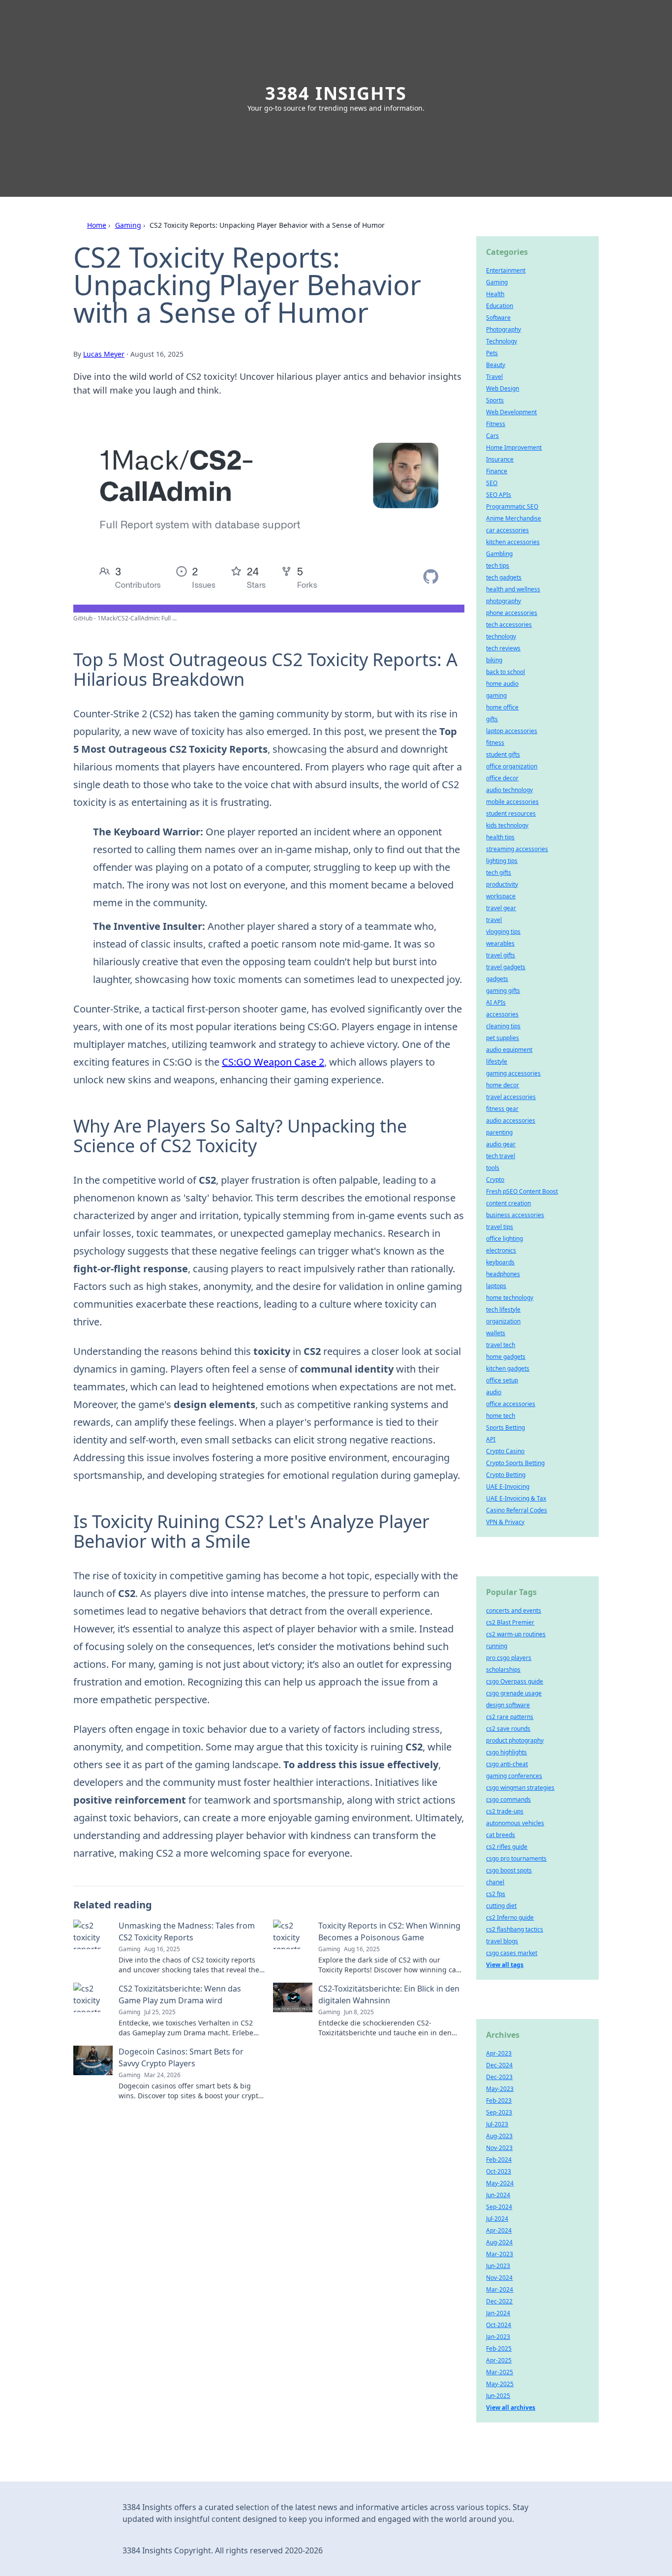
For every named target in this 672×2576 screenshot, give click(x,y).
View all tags (505, 1965)
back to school (505, 672)
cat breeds (501, 1835)
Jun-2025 (498, 2396)
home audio (502, 684)
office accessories (511, 1404)
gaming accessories (513, 1073)
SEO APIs (499, 495)
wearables (500, 943)
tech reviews (503, 648)
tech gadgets (504, 577)
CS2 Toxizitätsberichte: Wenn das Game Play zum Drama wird (180, 1994)
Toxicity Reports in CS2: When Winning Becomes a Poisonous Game (389, 1932)
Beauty (496, 365)
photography (504, 601)
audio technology (509, 790)
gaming (496, 695)
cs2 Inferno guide (510, 1917)
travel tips (500, 1227)
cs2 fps (496, 1894)
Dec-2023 (499, 2077)
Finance (497, 471)
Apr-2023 (499, 2053)
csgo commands (508, 1799)
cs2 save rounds (508, 1729)
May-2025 (500, 2384)
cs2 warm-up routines (516, 1634)
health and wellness (513, 589)
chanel (495, 1882)
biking (494, 660)
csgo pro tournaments (516, 1858)
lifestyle (497, 1061)
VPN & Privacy (505, 1522)
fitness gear (502, 1109)
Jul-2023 (497, 2124)
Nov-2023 (499, 2148)
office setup (502, 1380)
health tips (500, 837)
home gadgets (506, 1357)
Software (498, 318)
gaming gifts (503, 991)
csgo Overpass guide (515, 1681)
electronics (501, 1250)
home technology (510, 1298)
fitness (495, 743)
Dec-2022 (499, 2301)
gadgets (497, 979)
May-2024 (500, 2183)
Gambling (499, 554)
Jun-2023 (498, 2266)
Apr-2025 (499, 2360)
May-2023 (500, 2089)
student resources (511, 813)
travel (494, 920)
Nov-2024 (499, 2278)
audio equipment (509, 1050)
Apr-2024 (499, 2230)
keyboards (500, 1262)
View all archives (511, 2407)
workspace (501, 896)
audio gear (501, 1144)
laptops (496, 1286)
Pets (492, 353)
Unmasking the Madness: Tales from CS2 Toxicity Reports (187, 1932)
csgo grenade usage (514, 1693)
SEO (492, 483)
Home (97, 225)
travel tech (501, 1345)
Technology (502, 341)
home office (502, 707)
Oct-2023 (499, 2171)
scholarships (503, 1670)
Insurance (500, 459)
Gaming (128, 225)
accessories (502, 1014)
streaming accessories (517, 849)
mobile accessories (512, 802)
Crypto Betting (506, 1475)
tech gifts (499, 873)
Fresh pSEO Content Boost (522, 1191)
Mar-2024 (500, 2289)
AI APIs (496, 1002)
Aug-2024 (499, 2242)
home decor (503, 1085)
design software (508, 1705)
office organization (512, 766)
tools (493, 1168)
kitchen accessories (513, 542)
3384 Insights (336, 93)
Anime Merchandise (514, 518)
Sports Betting (505, 1427)
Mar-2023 (500, 2254)
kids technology (507, 825)
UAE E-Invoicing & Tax (516, 1498)
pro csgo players (509, 1658)
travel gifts (501, 955)
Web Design (503, 388)
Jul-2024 (497, 2219)
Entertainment (506, 270)
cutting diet (501, 1906)
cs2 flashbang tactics (515, 1929)
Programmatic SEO (512, 506)
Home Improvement (514, 447)
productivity (502, 884)
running (497, 1646)
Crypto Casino (505, 1451)
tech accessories (509, 625)
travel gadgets (506, 967)
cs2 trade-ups (505, 1811)
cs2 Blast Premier (510, 1622)
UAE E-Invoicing (508, 1487)
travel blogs (502, 1941)
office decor (502, 778)
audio (494, 1392)
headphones (503, 1274)
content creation (508, 1203)
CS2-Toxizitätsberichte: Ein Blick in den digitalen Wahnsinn (389, 1994)
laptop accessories (512, 731)
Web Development (511, 412)
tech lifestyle (503, 1309)
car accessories (507, 530)
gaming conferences (514, 1776)
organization (503, 1321)
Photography (504, 329)
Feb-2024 (499, 2160)
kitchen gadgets (508, 1368)
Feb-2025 (499, 2348)
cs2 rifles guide (507, 1847)
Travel (494, 377)
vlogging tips (503, 932)
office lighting (504, 1239)
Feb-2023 (499, 2101)
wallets (496, 1333)
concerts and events (514, 1610)
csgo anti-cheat (507, 1764)
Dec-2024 (499, 2065)
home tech (501, 1416)
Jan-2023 (498, 2337)
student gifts (503, 754)
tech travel (501, 1156)
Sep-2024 (499, 2207)
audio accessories (511, 1120)
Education (500, 306)
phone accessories (512, 613)
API (491, 1439)
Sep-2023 (499, 2112)
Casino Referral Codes (517, 1510)
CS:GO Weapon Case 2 (273, 1062)
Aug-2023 (499, 2136)
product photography (515, 1740)
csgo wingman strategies (520, 1788)
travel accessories (511, 1097)
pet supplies (503, 1038)
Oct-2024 (499, 2325)
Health (495, 294)
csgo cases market (512, 1953)
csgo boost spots (509, 1870)
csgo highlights (506, 1752)
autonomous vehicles (515, 1823)
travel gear (501, 908)
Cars (492, 436)
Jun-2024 (498, 2195)
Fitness (496, 424)
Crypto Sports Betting (515, 1463)
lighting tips (502, 861)
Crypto (495, 1180)
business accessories (515, 1215)
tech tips (498, 566)
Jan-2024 (498, 2313)
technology (501, 636)
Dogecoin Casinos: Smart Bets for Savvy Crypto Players (181, 2057)
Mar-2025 (500, 2372)
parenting (499, 1132)
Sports (495, 400)
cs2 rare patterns (510, 1717)
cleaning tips (503, 1026)
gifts (492, 719)
